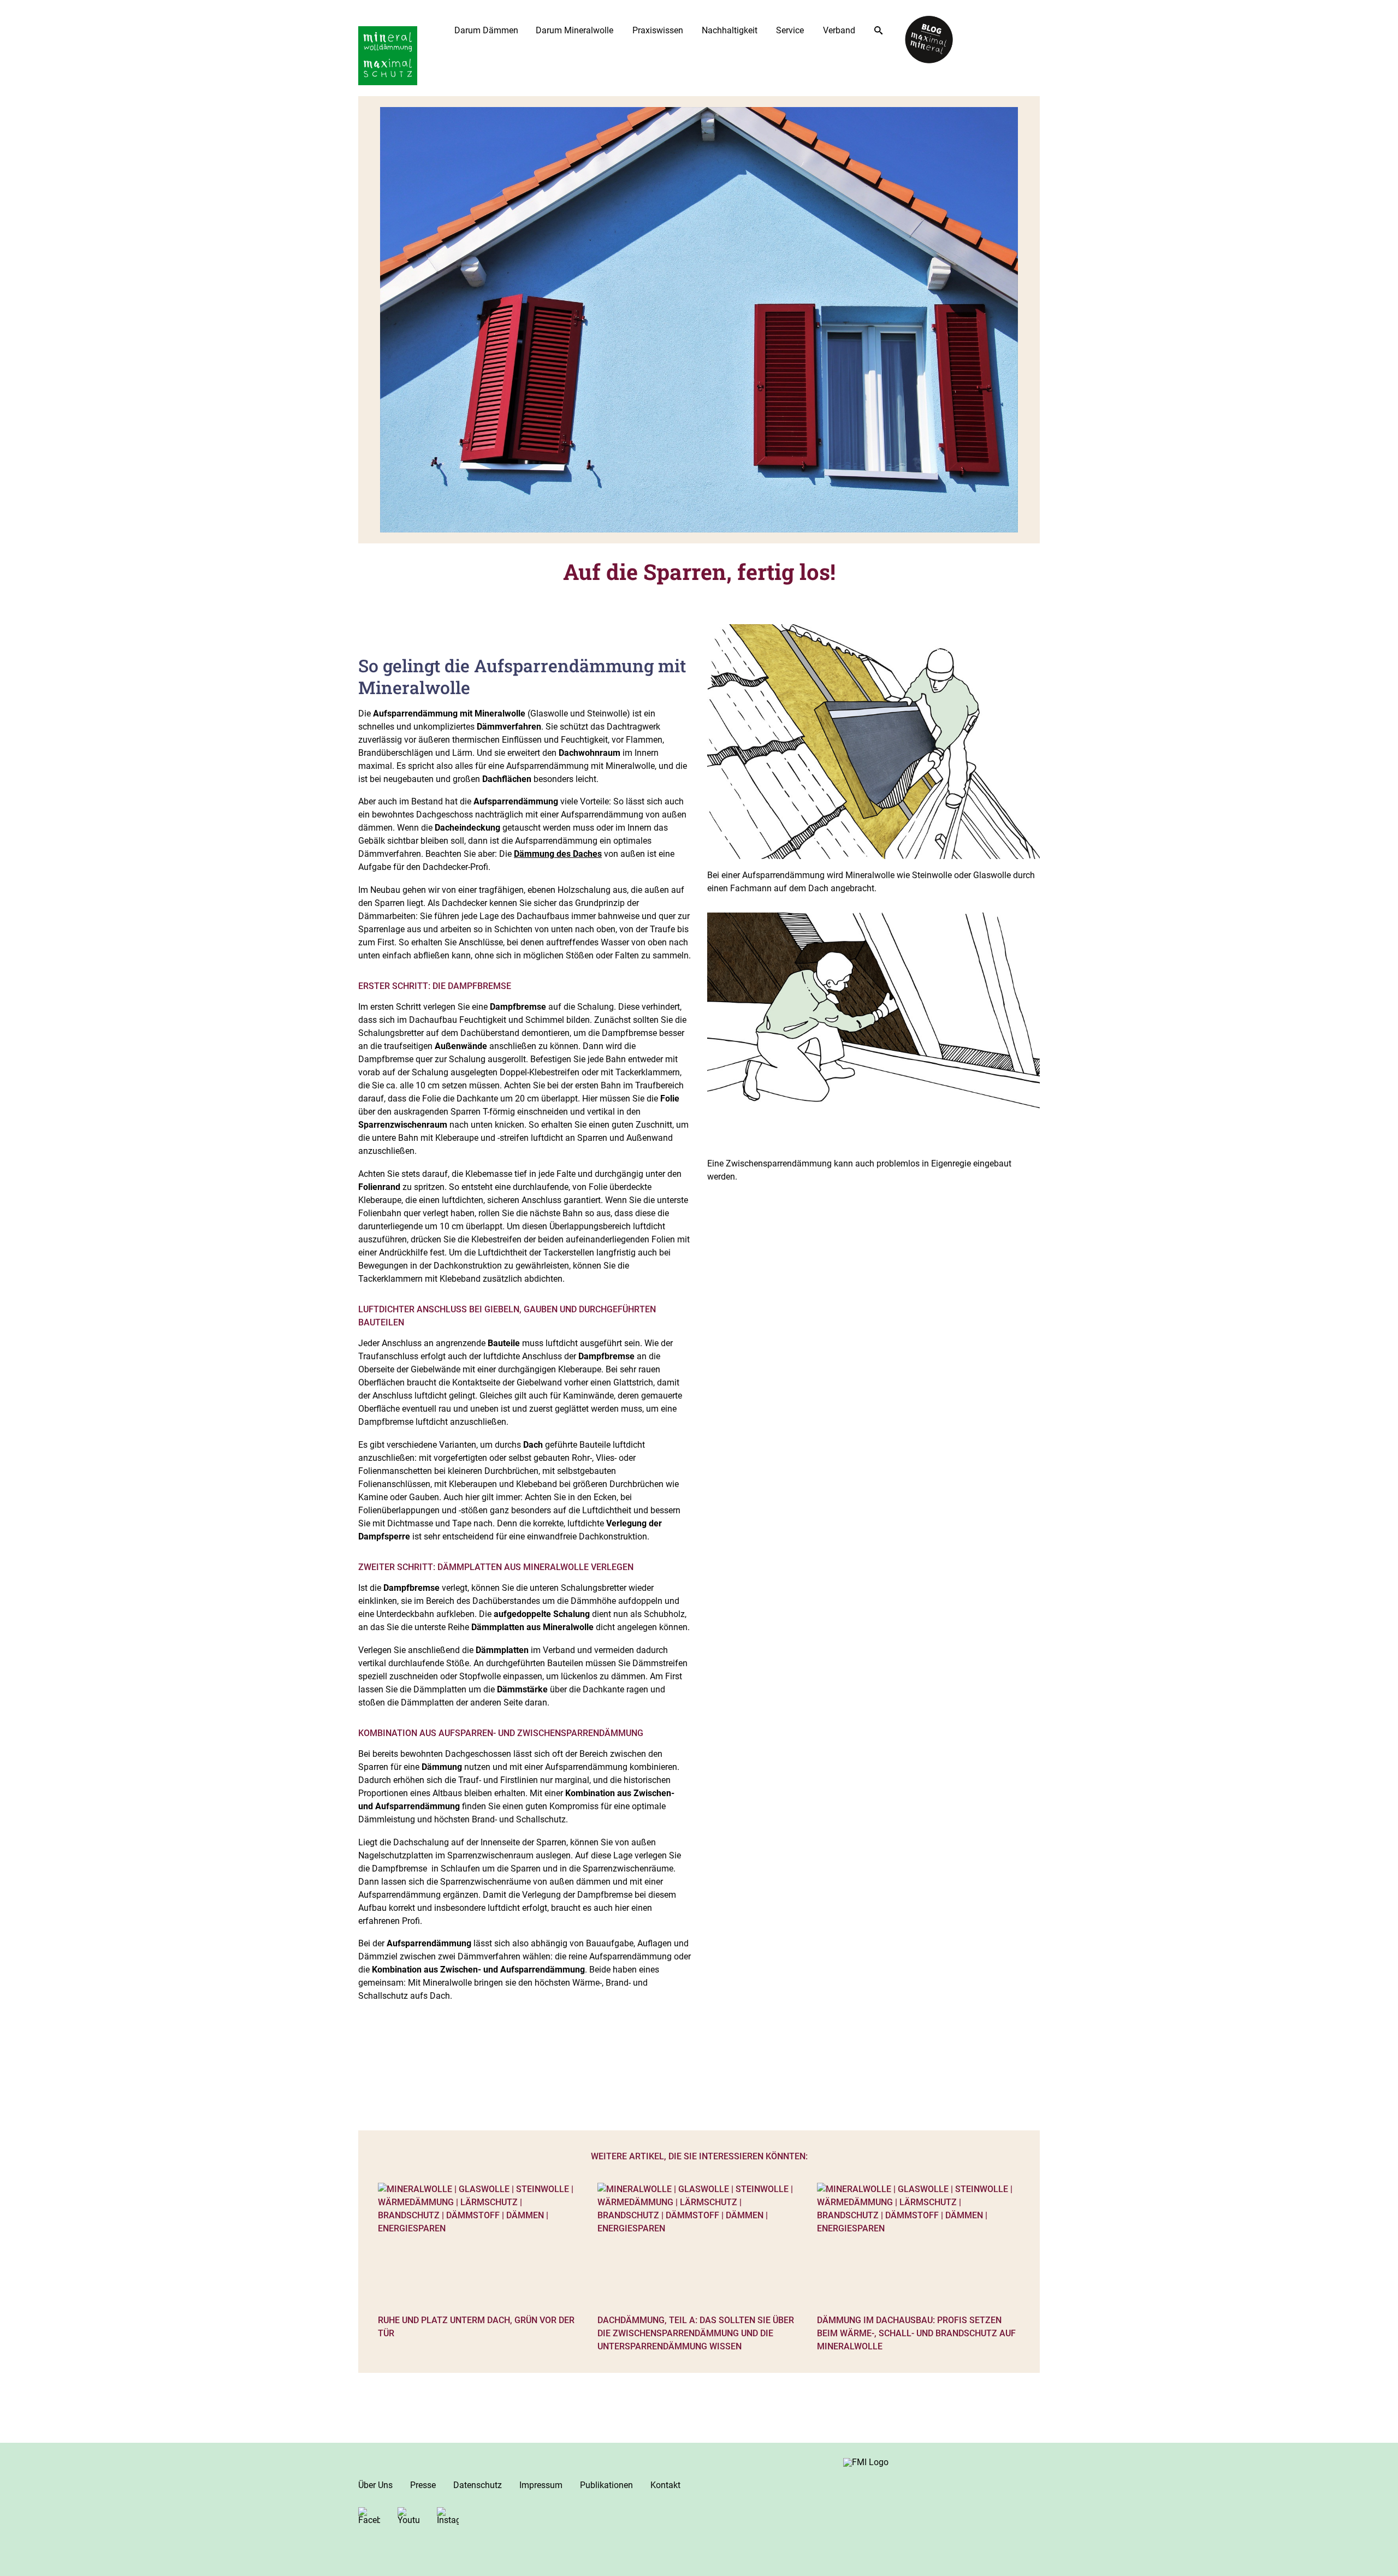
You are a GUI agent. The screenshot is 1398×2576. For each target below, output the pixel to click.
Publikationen (606, 2485)
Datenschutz (478, 2485)
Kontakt (665, 2485)
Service (790, 30)
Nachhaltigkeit (730, 30)
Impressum (541, 2485)
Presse (423, 2485)
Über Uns (375, 2485)
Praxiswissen (658, 30)
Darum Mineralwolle (574, 30)
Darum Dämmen (486, 30)
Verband (839, 30)
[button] (24, 2552)
